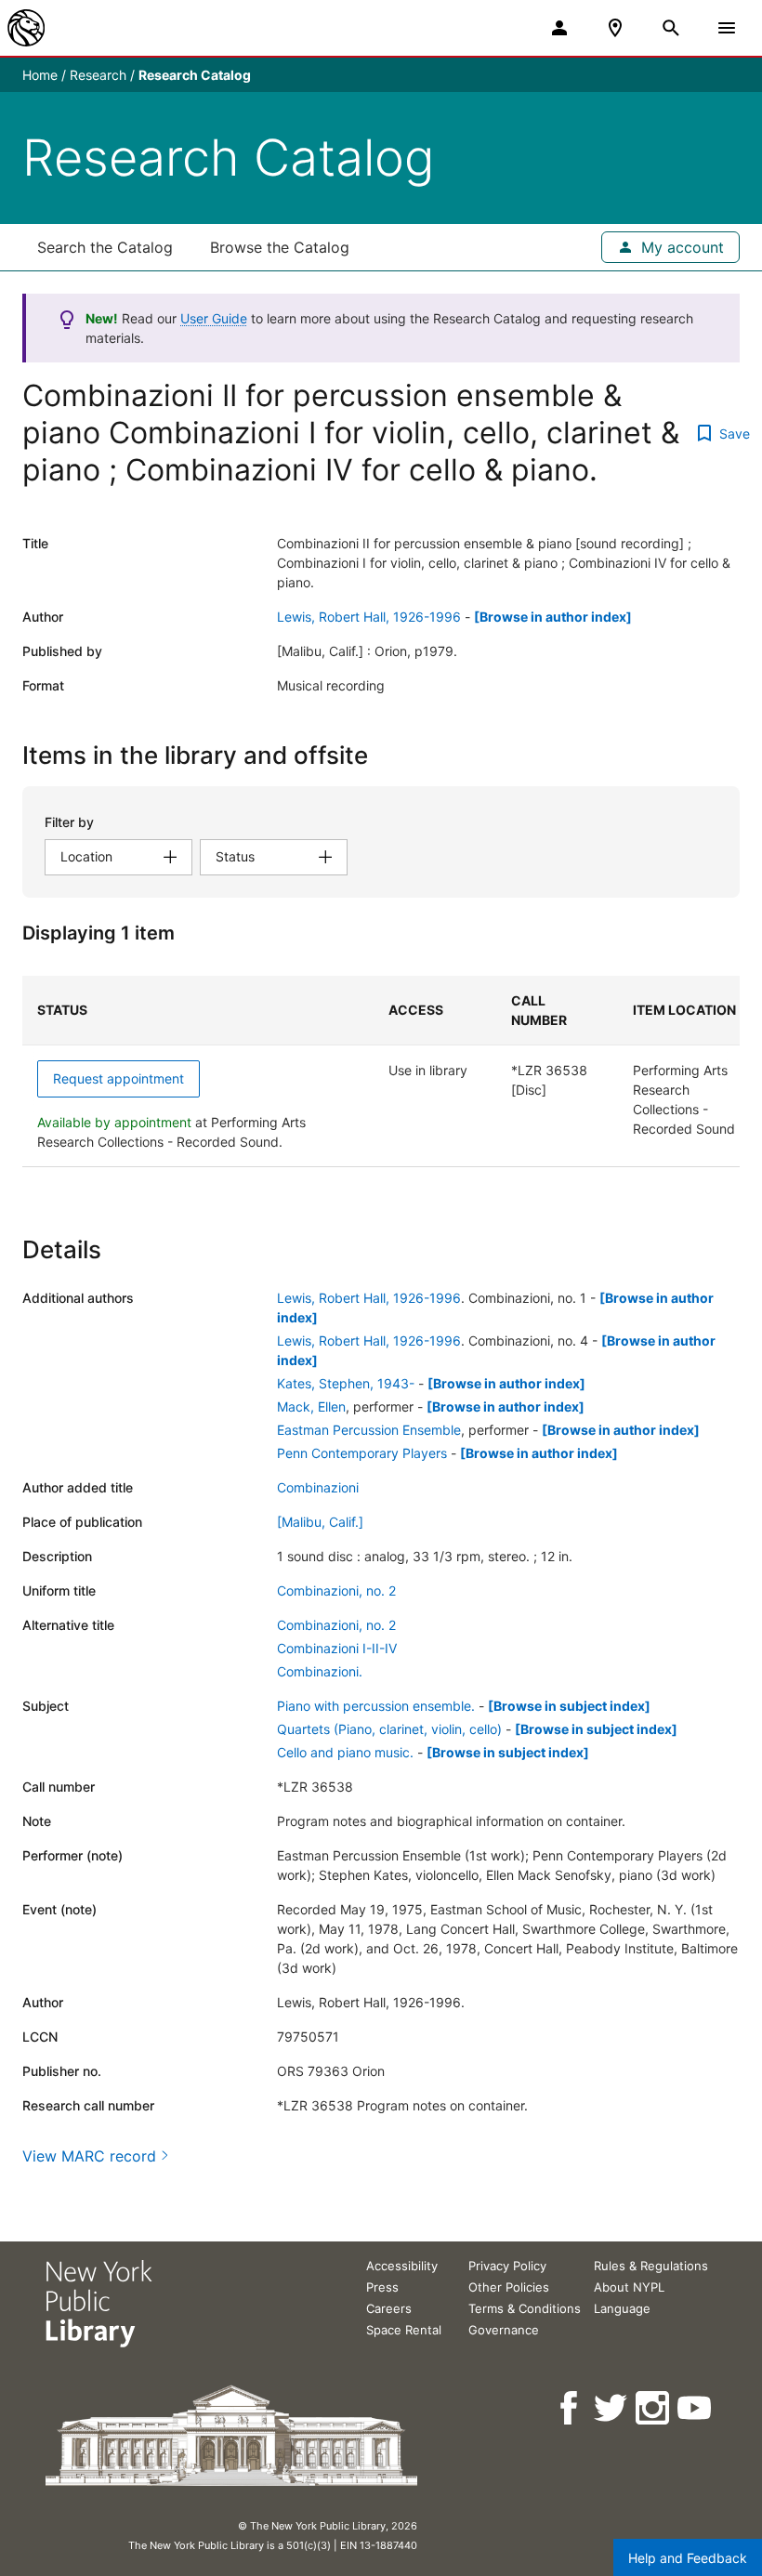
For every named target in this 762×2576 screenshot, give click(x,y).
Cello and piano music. (345, 1752)
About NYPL (629, 2287)
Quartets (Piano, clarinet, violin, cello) (389, 1729)
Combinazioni (318, 1487)
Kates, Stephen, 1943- (346, 1383)
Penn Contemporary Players (362, 1453)
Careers (389, 2308)
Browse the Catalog (280, 247)
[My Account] (559, 28)
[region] (381, 1071)
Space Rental (404, 2330)
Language (622, 2308)
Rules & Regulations (651, 2266)
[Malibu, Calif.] (320, 1522)
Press (382, 2287)
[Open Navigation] (727, 28)
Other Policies (509, 2287)
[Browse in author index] (553, 617)
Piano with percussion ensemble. (376, 1706)
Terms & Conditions (525, 2308)
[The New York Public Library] (26, 28)
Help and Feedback (688, 2558)
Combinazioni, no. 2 (336, 1590)
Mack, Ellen (311, 1406)
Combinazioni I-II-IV (337, 1648)
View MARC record (89, 2156)
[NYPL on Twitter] (612, 2408)
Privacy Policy (507, 2266)
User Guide (214, 318)
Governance (504, 2330)
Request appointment (118, 1078)
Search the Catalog (105, 247)
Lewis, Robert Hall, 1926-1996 (369, 617)
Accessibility (402, 2266)
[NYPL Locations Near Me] (615, 28)
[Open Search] (671, 28)
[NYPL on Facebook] (570, 2408)
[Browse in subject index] (569, 1706)
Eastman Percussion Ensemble (369, 1430)
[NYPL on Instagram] (654, 2408)
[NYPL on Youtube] (696, 2408)
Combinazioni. (320, 1671)
